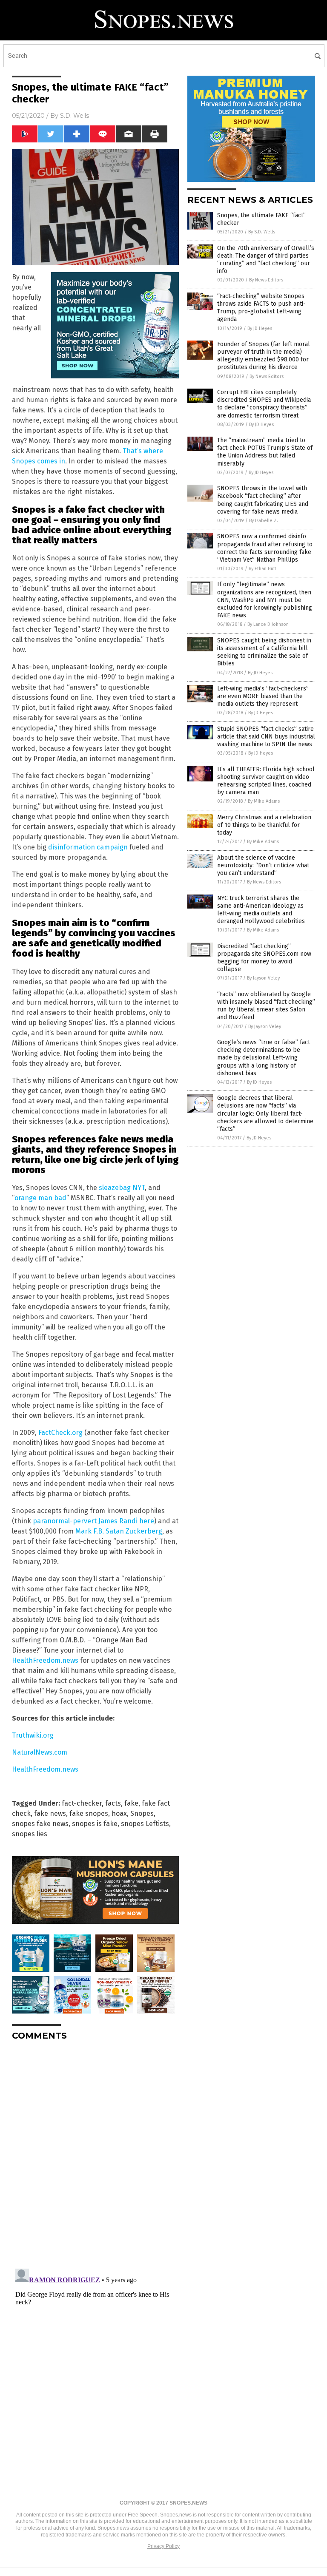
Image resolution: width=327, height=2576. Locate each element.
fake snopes (89, 1813)
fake (131, 1803)
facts (113, 1803)
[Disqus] (95, 2154)
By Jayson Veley (263, 978)
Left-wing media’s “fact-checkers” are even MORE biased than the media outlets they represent (263, 696)
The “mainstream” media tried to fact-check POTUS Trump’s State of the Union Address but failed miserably (265, 452)
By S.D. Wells (262, 232)
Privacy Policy (163, 2546)
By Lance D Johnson (268, 624)
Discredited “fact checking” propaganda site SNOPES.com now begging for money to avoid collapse (264, 958)
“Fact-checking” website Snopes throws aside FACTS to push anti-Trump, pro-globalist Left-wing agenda (261, 308)
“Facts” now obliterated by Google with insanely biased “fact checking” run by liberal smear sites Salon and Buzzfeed (266, 1006)
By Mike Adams (264, 801)
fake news (50, 1813)
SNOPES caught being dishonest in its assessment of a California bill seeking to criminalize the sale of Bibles (264, 652)
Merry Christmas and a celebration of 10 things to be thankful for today (264, 825)
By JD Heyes (260, 328)
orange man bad (40, 1198)
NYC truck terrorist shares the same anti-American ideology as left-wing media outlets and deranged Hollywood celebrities (261, 910)
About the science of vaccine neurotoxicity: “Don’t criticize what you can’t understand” (263, 865)
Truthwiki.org (33, 1735)
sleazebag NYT (122, 1188)
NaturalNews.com (40, 1752)
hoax (119, 1813)
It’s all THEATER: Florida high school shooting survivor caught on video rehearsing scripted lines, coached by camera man (266, 781)
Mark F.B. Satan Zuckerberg (119, 1531)
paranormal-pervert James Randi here (93, 1521)
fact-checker (82, 1803)
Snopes (142, 1813)
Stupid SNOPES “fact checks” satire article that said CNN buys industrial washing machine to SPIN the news (266, 737)
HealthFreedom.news (45, 1660)
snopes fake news (40, 1824)
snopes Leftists (145, 1824)
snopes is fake (95, 1824)
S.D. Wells (75, 116)
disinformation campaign (89, 847)
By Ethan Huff (262, 569)
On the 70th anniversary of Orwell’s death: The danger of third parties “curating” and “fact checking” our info (266, 260)
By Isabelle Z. (264, 521)
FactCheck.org (60, 1433)
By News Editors (266, 280)
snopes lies (30, 1834)
